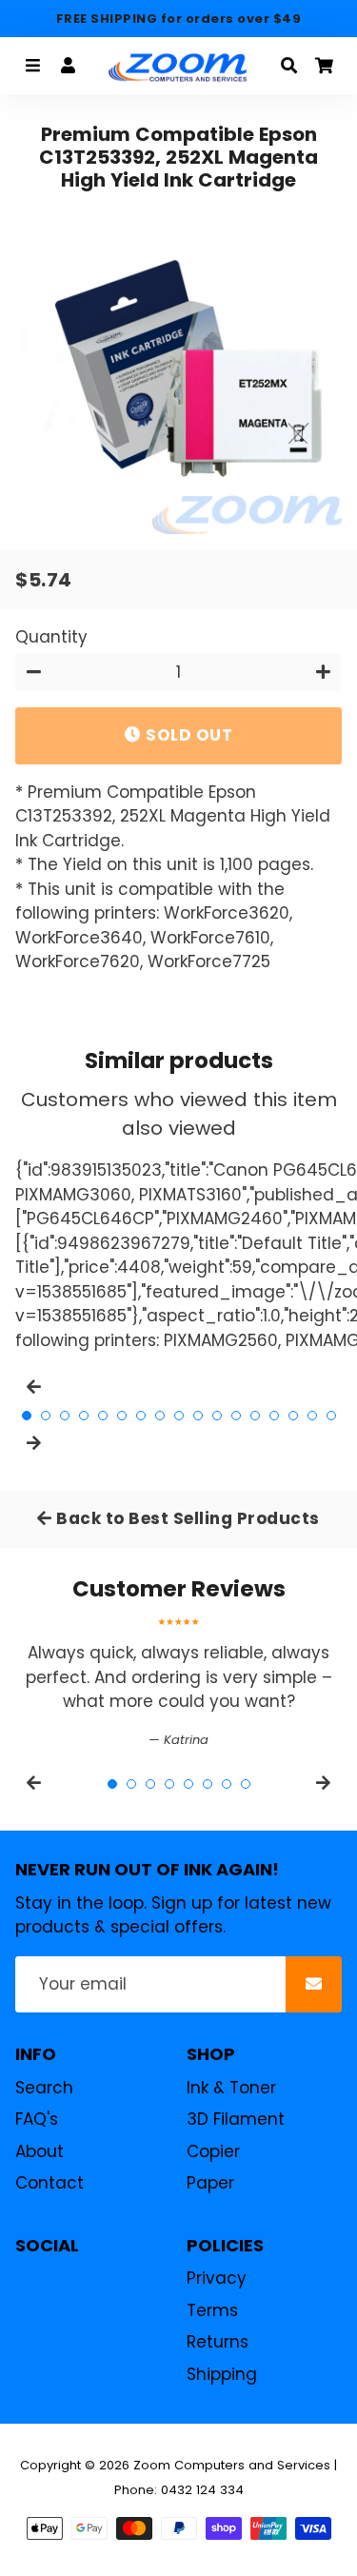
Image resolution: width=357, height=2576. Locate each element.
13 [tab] (255, 1416)
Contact (50, 2183)
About (40, 2151)
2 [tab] (46, 1416)
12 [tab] (236, 1416)
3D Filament (236, 2119)
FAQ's (37, 2119)
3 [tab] (65, 1416)
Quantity (51, 637)
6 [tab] (122, 1416)
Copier (213, 2151)
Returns (218, 2342)
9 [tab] (179, 1416)
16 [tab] (312, 1416)
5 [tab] (103, 1416)
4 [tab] (84, 1416)
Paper (210, 2183)
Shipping (222, 2374)
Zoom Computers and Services (232, 2465)
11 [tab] (217, 1416)
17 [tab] (331, 1416)
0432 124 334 (202, 2490)
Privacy (217, 2278)
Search (44, 2088)
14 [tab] (274, 1416)
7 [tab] (141, 1416)
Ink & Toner (231, 2088)
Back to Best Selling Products (186, 1518)
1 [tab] (27, 1416)
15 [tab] (293, 1416)
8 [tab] (160, 1416)
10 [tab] (198, 1416)
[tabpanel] (178, 1684)
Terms (212, 2310)
